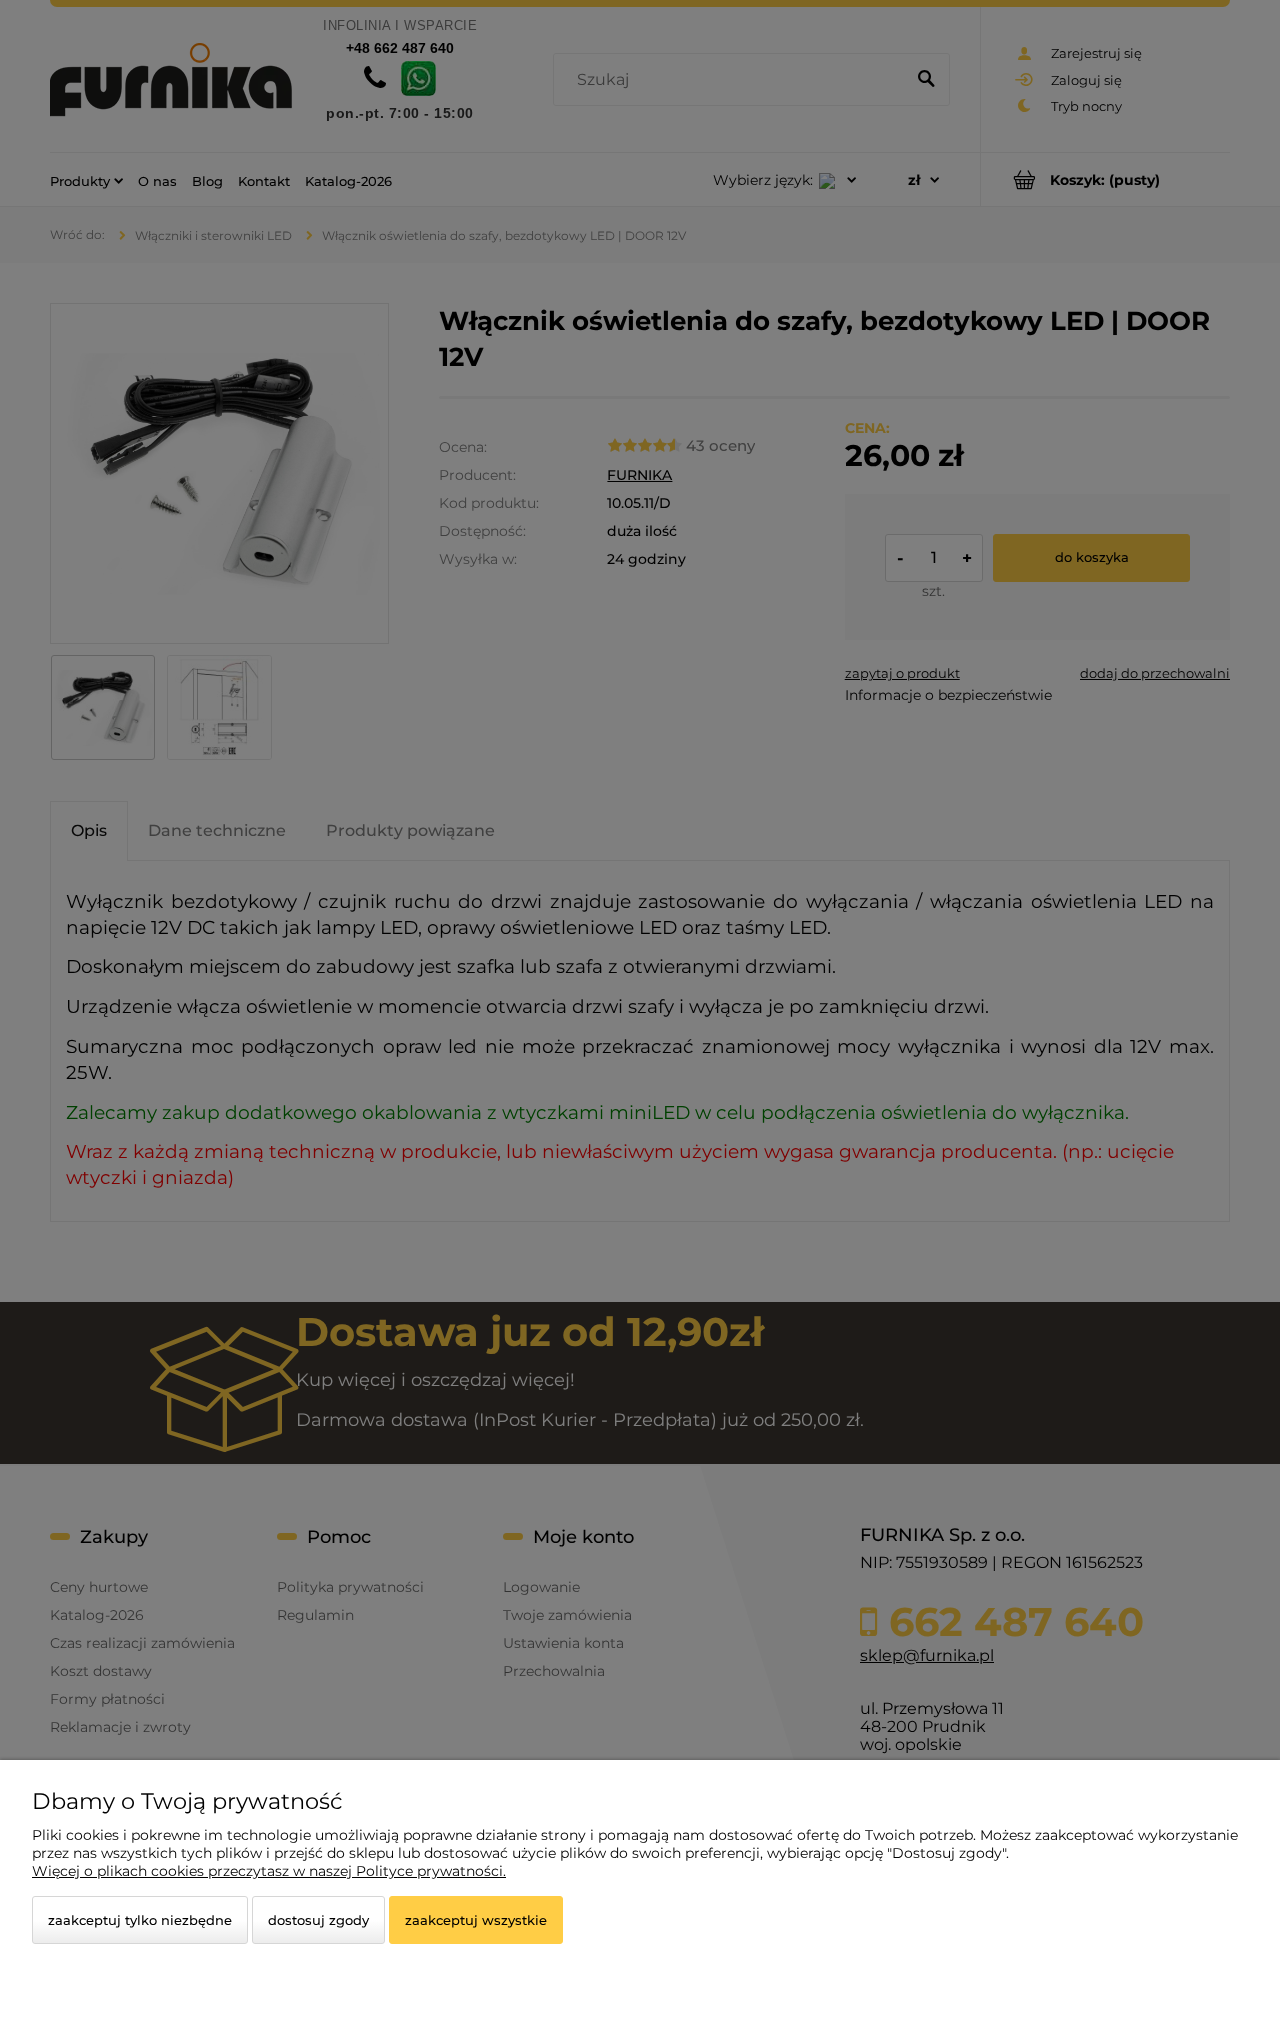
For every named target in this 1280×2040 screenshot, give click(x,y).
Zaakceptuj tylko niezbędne (140, 1920)
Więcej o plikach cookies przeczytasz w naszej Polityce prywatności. (269, 1871)
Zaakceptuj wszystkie (476, 1920)
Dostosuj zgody (318, 1920)
